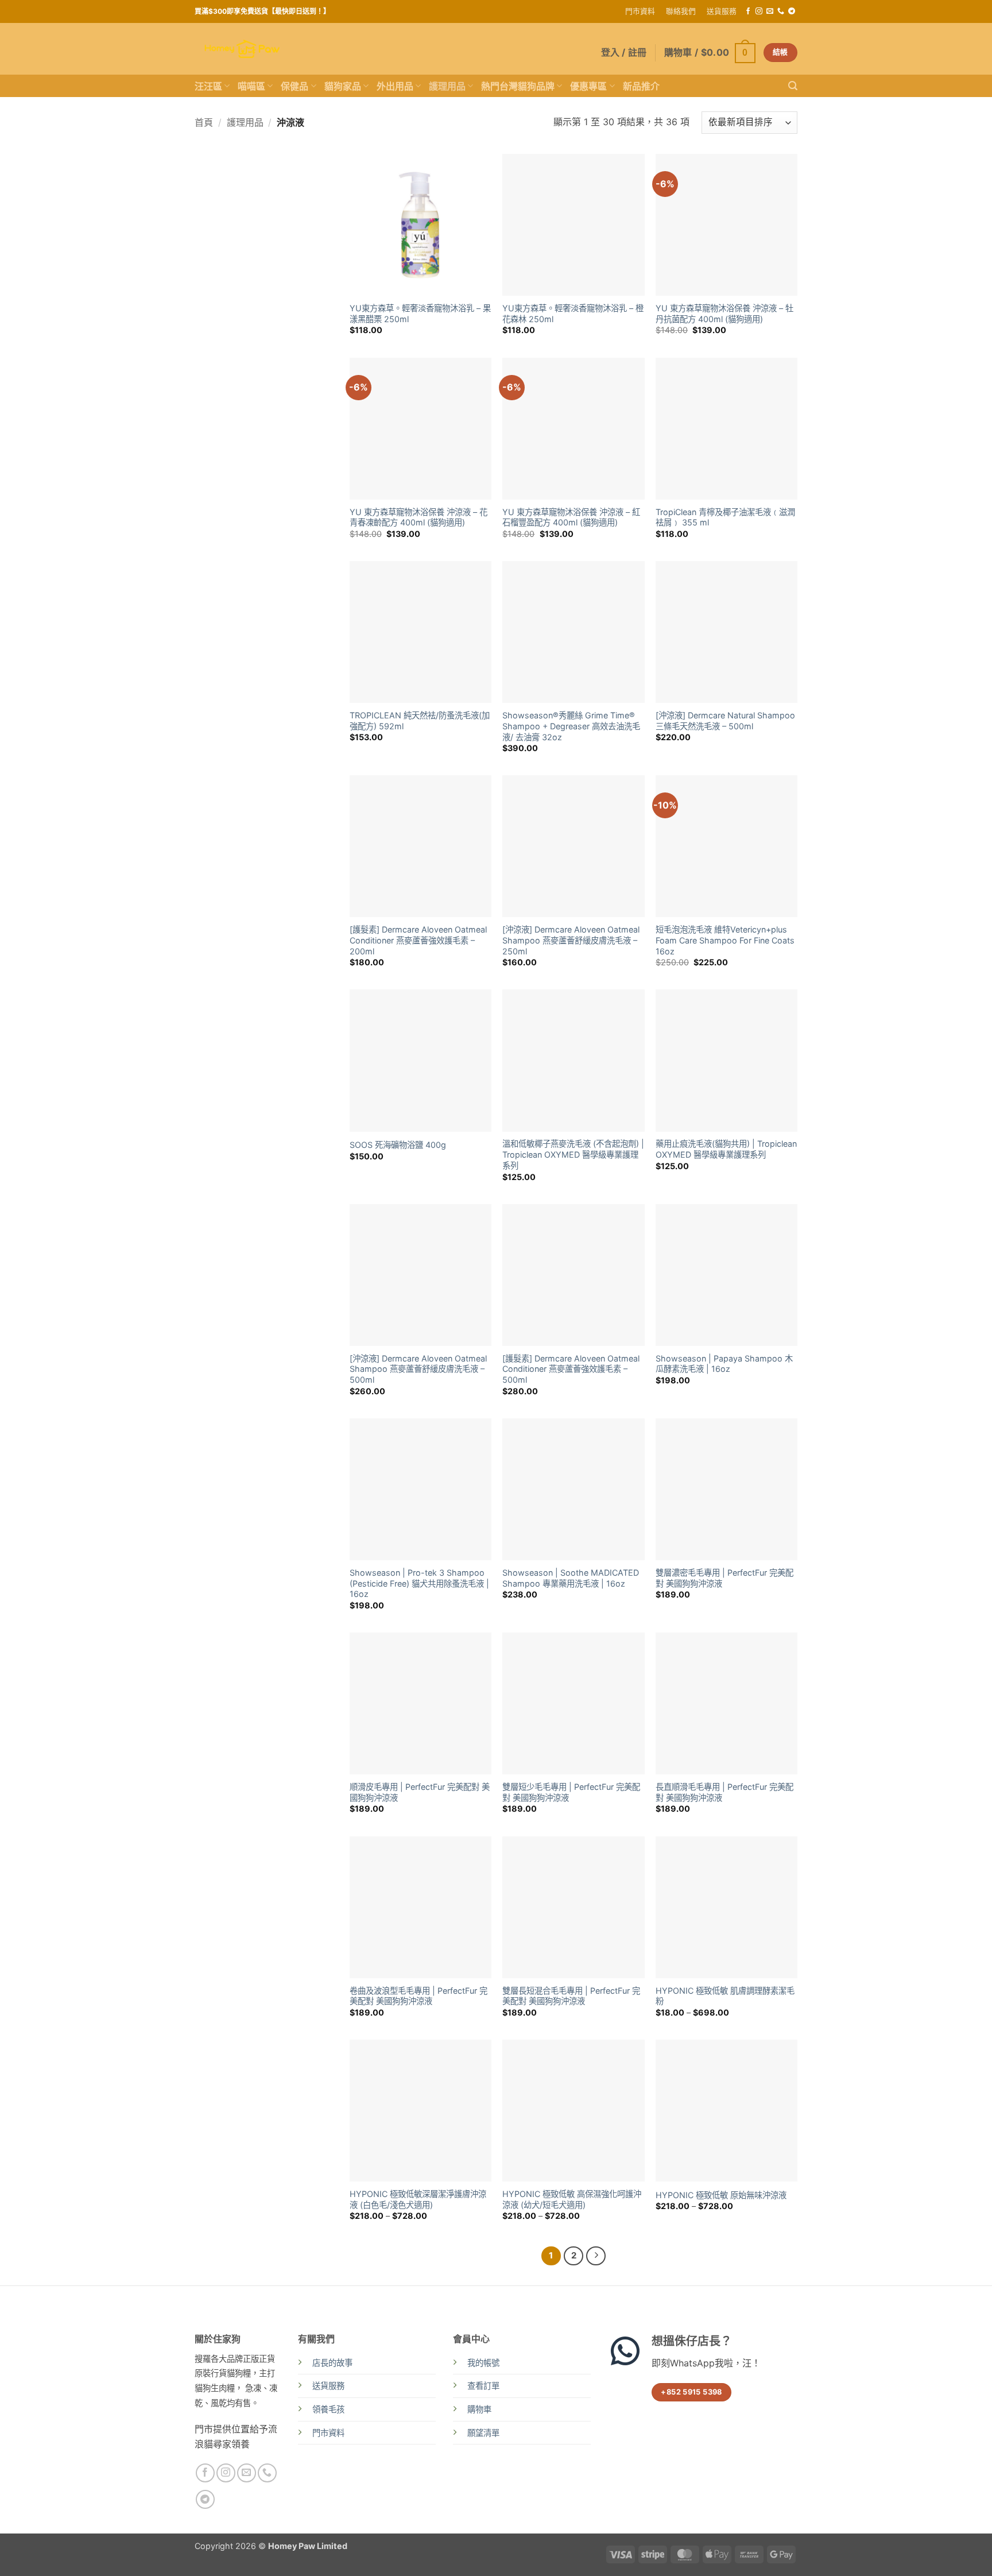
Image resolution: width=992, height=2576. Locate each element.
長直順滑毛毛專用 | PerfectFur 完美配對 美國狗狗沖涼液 (724, 1792)
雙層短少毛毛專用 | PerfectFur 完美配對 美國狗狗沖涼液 (571, 1792)
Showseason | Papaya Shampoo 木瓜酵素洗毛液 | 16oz (724, 1364)
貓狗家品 (343, 86)
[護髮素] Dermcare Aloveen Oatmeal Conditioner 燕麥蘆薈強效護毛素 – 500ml (571, 1369)
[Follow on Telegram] (792, 11)
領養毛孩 (328, 2409)
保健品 (294, 86)
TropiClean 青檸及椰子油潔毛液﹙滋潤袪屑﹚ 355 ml (725, 517)
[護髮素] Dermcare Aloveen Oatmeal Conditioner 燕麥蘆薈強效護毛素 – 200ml (418, 940)
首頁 (204, 122)
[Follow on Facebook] (748, 11)
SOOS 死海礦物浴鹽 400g (398, 1145)
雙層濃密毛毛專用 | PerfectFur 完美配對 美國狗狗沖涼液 (724, 1578)
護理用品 (447, 86)
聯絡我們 (681, 11)
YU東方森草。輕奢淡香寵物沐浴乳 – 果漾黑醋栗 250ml (420, 314)
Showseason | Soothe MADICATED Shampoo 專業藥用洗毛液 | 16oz (571, 1578)
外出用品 (395, 86)
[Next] (596, 2256)
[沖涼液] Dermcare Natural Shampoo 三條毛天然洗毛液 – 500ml (725, 721)
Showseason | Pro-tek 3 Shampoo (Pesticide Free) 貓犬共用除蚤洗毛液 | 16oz (419, 1583)
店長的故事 (332, 2363)
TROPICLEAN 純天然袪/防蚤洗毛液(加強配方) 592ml (420, 721)
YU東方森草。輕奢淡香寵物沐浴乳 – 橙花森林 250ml (573, 314)
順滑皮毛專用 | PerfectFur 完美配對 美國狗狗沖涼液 (420, 1792)
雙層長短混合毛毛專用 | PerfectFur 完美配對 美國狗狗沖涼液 (571, 1996)
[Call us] (781, 11)
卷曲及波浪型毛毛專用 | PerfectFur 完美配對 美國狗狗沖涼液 (418, 1996)
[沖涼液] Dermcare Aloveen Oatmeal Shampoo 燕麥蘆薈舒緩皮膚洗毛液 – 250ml (571, 940)
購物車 (479, 2409)
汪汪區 (208, 86)
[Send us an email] (770, 11)
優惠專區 (588, 86)
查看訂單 (483, 2386)
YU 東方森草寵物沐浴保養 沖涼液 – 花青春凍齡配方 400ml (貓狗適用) (418, 517)
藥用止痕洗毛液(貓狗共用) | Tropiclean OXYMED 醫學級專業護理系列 (726, 1149)
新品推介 (641, 86)
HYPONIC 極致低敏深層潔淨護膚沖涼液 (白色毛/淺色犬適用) (418, 2199)
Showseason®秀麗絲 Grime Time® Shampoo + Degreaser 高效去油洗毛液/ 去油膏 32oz (571, 726)
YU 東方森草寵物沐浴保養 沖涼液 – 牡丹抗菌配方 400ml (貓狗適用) (724, 314)
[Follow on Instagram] (759, 11)
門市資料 (640, 11)
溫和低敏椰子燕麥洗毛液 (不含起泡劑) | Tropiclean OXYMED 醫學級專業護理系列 (573, 1154)
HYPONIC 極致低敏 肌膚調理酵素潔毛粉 (725, 1996)
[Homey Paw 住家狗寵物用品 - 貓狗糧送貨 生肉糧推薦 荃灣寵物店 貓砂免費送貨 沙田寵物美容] (242, 49)
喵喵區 (251, 86)
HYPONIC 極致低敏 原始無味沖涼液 (721, 2195)
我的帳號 (483, 2363)
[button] (710, 53)
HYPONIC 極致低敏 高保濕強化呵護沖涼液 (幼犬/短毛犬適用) (572, 2199)
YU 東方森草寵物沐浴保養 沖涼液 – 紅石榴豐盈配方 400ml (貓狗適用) (571, 517)
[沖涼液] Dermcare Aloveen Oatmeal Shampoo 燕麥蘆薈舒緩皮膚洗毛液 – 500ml (418, 1369)
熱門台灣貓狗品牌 (518, 86)
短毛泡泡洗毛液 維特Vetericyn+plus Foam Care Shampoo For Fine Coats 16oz (725, 940)
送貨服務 (722, 11)
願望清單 (483, 2433)
